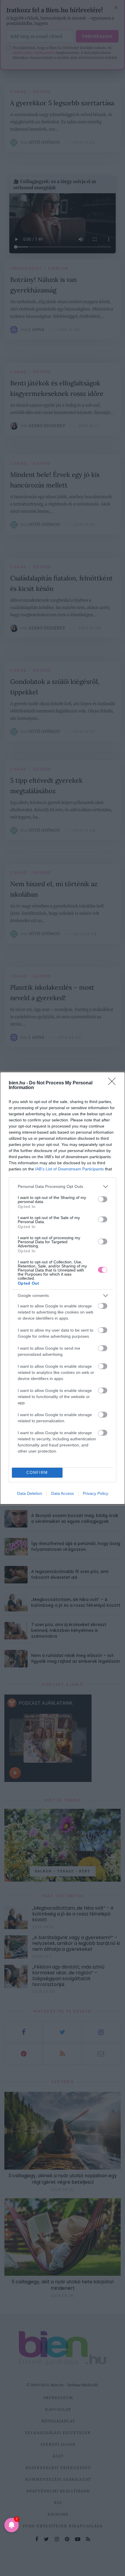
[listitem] (63, 1187)
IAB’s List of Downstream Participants (69, 1169)
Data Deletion (30, 1493)
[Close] (114, 1083)
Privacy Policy (95, 1493)
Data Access (63, 1493)
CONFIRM (37, 1473)
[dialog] (63, 1288)
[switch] (103, 1199)
